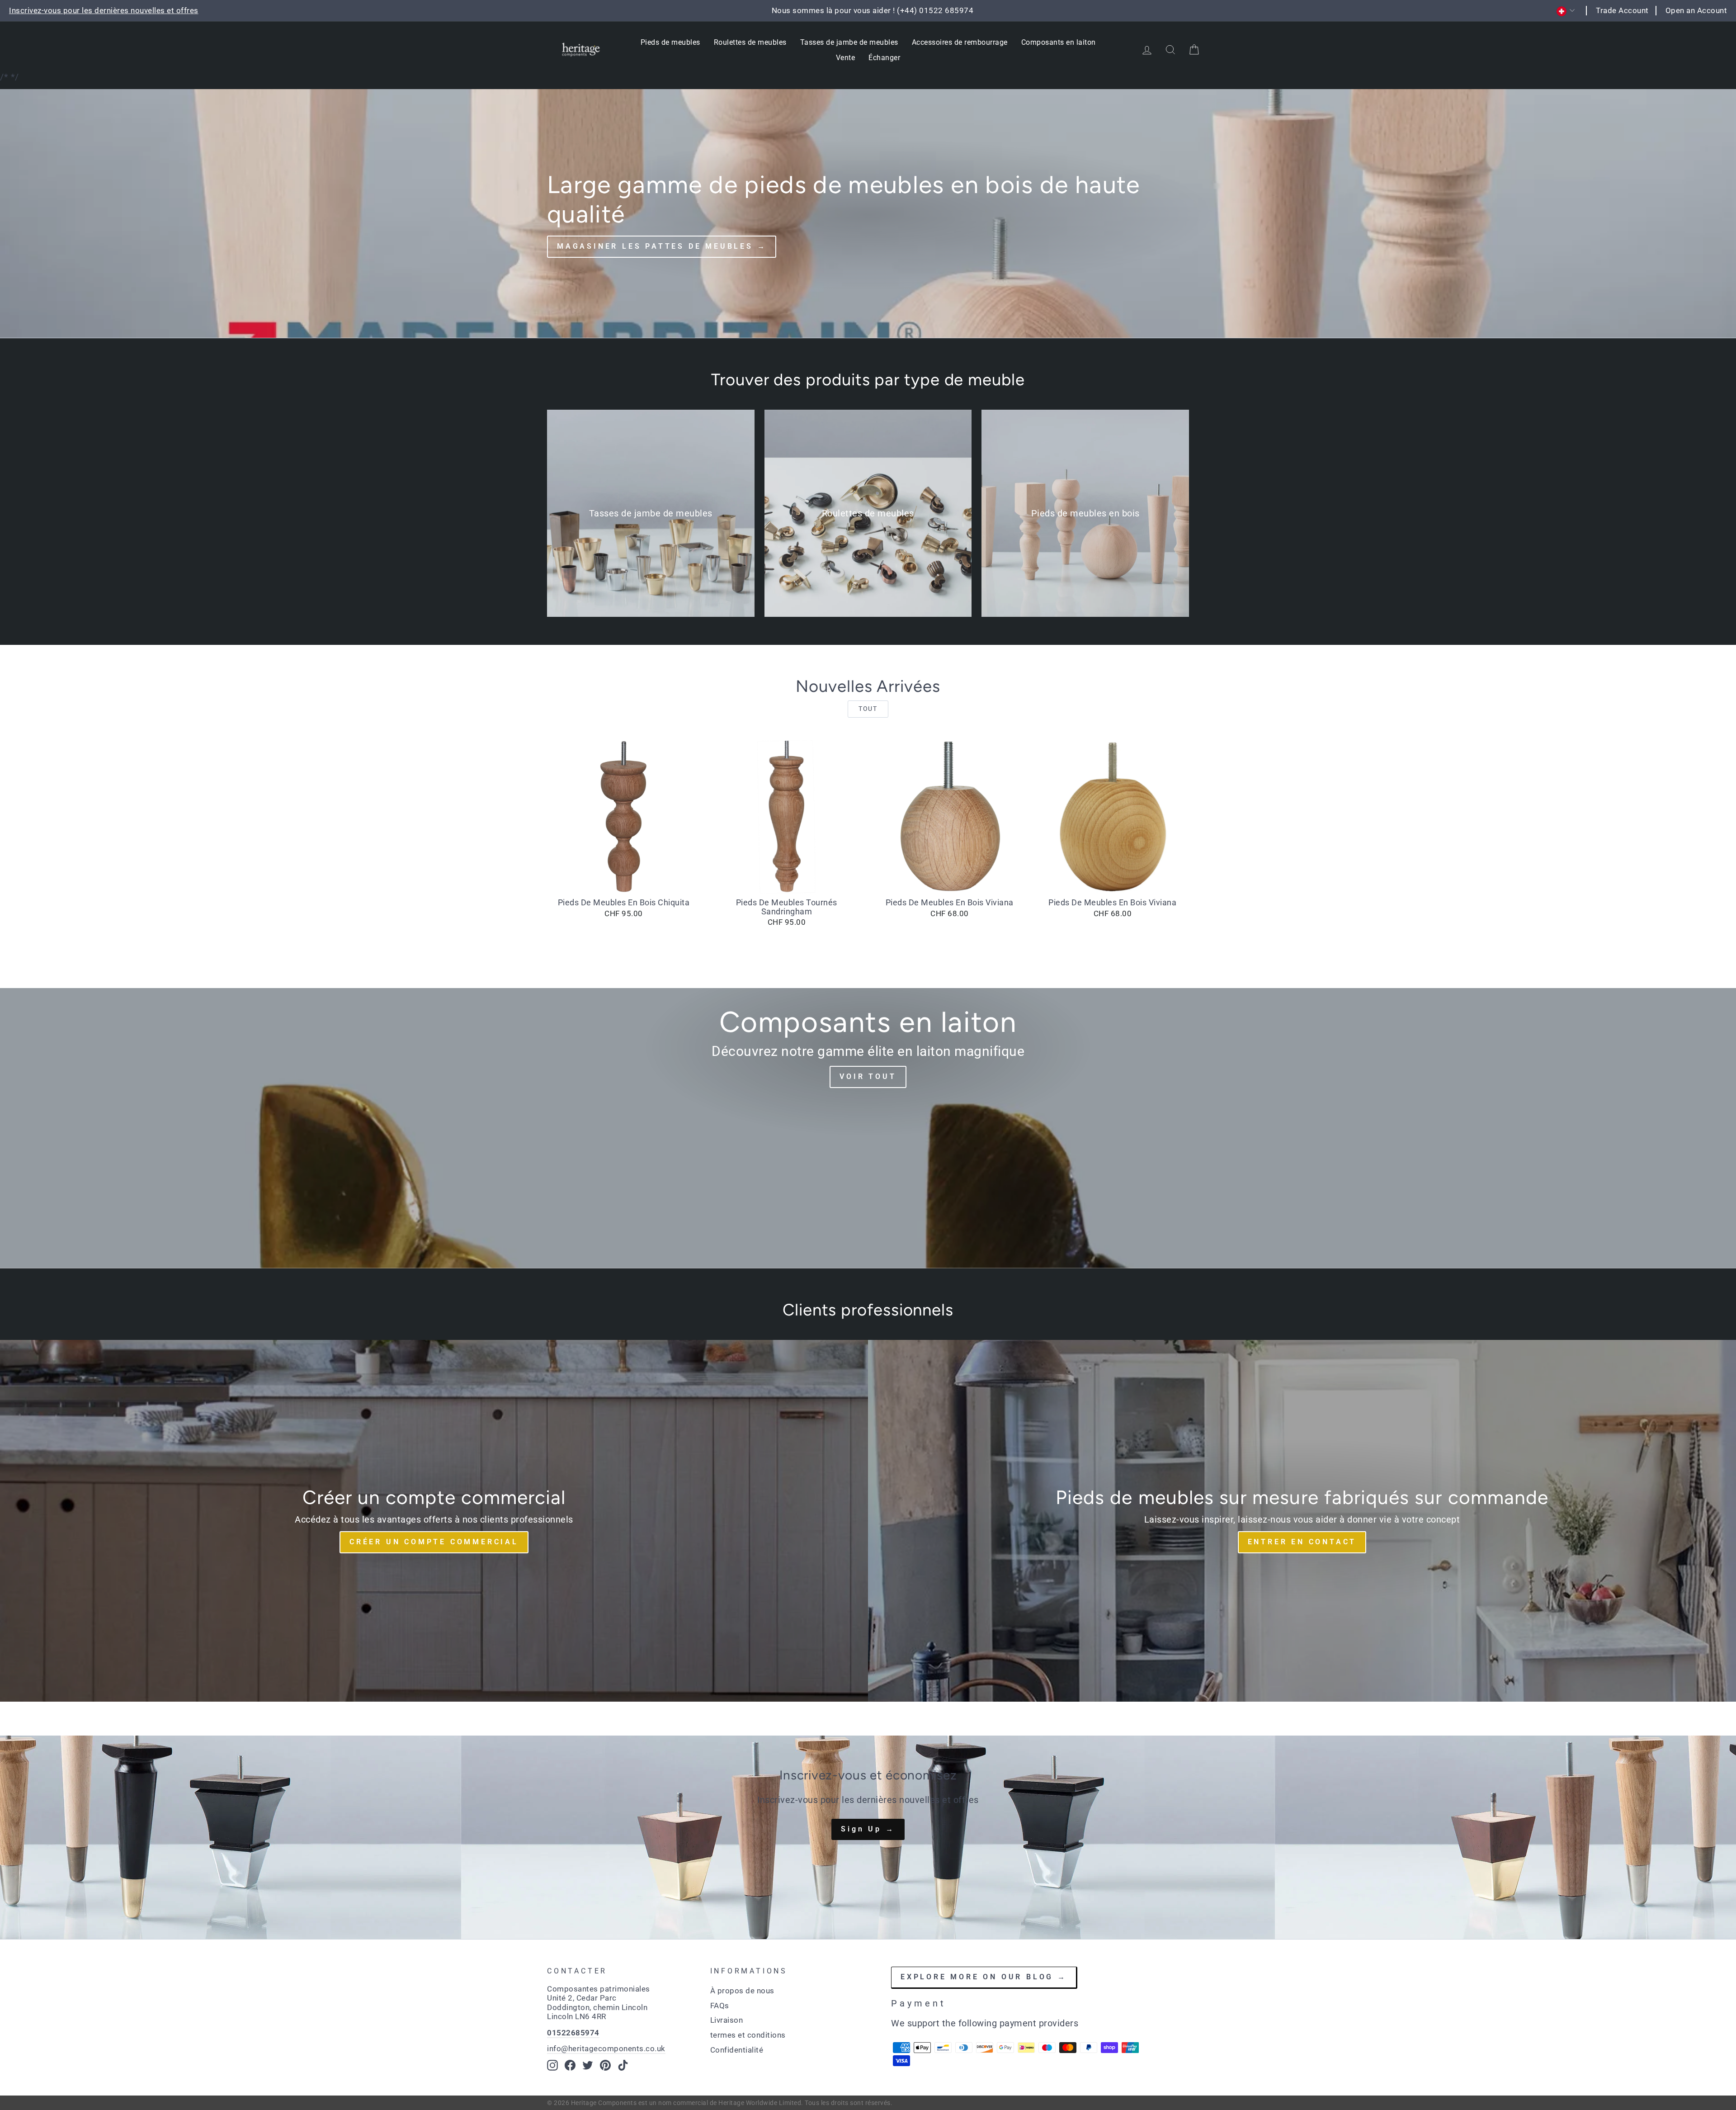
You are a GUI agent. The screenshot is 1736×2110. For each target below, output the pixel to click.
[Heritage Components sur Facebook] (570, 2065)
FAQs (720, 2006)
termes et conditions (748, 2035)
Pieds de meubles (670, 42)
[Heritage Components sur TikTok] (623, 2065)
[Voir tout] (868, 1128)
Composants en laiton (1059, 42)
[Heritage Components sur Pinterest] (605, 2065)
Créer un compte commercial (434, 1542)
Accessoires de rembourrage (960, 42)
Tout (868, 709)
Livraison (727, 2020)
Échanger (884, 58)
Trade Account (1622, 10)
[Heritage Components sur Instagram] (552, 2065)
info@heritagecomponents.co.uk (606, 2048)
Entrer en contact (1302, 1542)
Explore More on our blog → (984, 1977)
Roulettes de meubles (750, 42)
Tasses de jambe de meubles (849, 42)
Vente (846, 58)
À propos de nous (742, 1991)
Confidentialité (737, 2050)
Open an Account (1696, 10)
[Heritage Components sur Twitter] (588, 2065)
